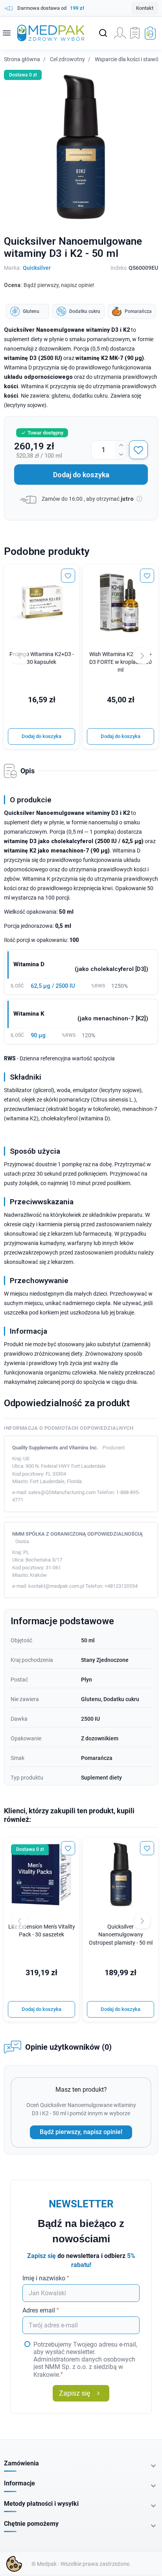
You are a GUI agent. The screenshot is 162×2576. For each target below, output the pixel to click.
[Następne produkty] (142, 1921)
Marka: (12, 268)
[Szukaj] (103, 33)
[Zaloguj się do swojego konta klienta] (120, 33)
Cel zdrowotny (67, 59)
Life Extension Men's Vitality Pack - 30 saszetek (42, 1931)
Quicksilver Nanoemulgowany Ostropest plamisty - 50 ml (121, 1935)
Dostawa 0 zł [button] (23, 75)
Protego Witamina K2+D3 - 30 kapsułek (42, 658)
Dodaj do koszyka (81, 475)
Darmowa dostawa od (51, 8)
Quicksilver (37, 268)
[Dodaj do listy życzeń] (138, 450)
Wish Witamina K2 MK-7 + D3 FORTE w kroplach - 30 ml (121, 662)
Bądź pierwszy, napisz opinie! (81, 2132)
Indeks (119, 268)
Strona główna (22, 59)
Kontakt (145, 8)
